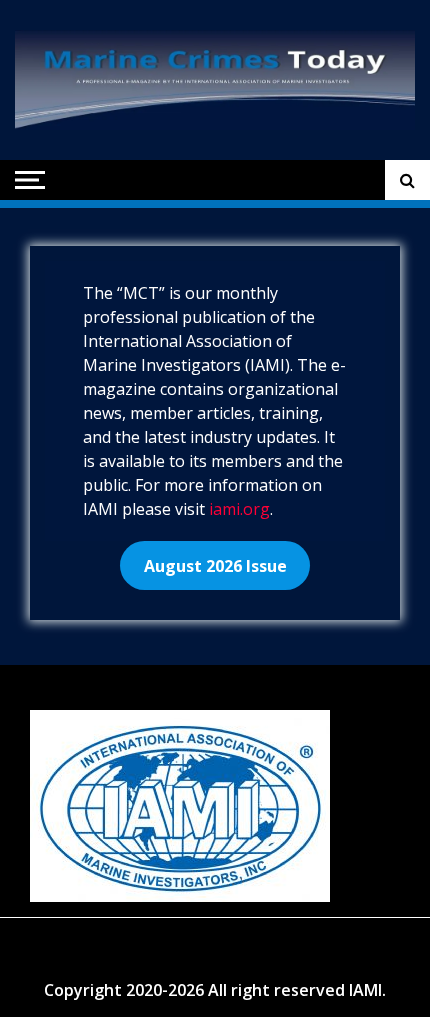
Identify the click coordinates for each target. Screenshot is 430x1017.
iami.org (239, 509)
